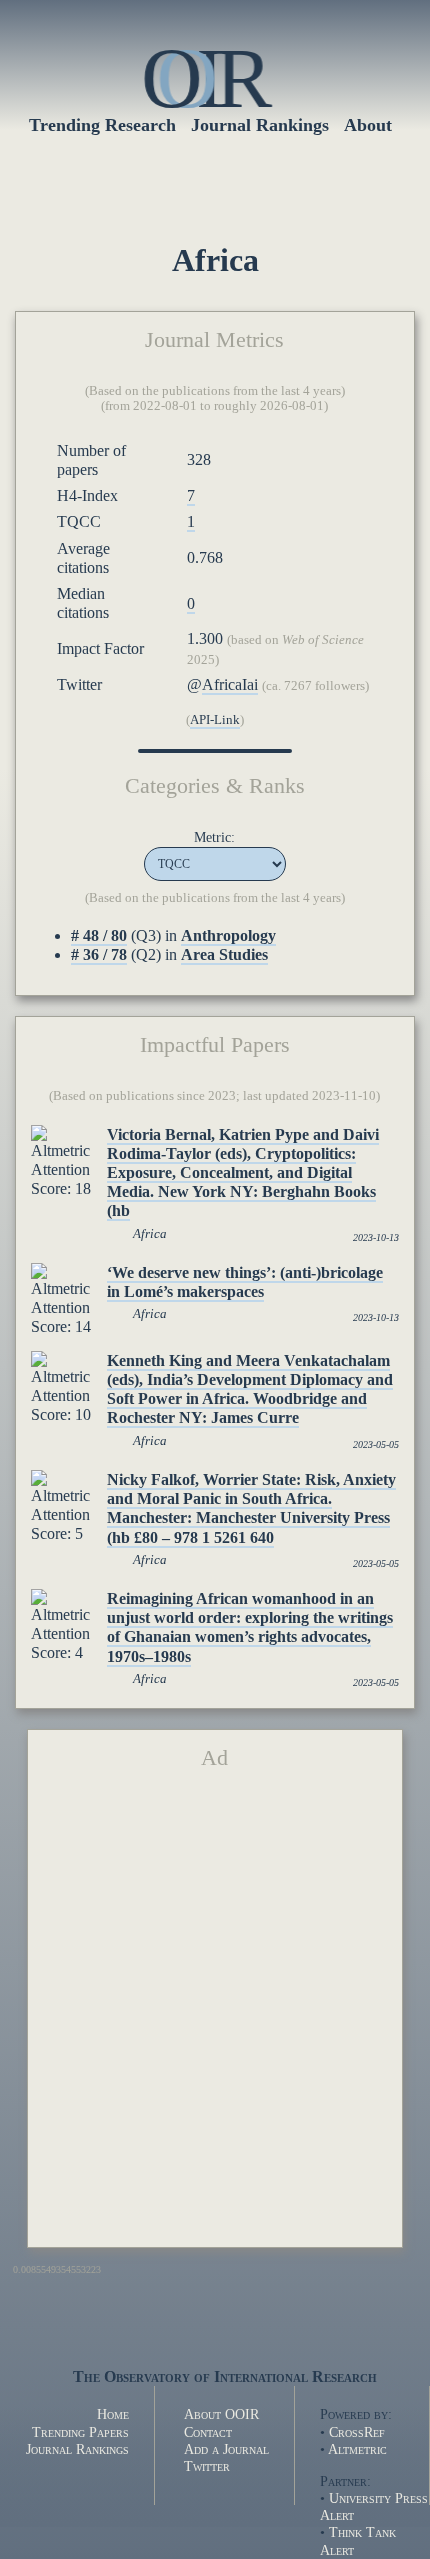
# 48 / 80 (99, 935)
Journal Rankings (77, 2449)
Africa (150, 1234)
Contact (208, 2432)
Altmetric (357, 2449)
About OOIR (221, 2414)
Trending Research (102, 125)
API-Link (215, 720)
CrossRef (357, 2432)
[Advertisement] (215, 2017)
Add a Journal (226, 2449)
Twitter (207, 2466)
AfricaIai (230, 684)
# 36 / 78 (99, 954)
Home (113, 2414)
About (368, 125)
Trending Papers (80, 2432)
